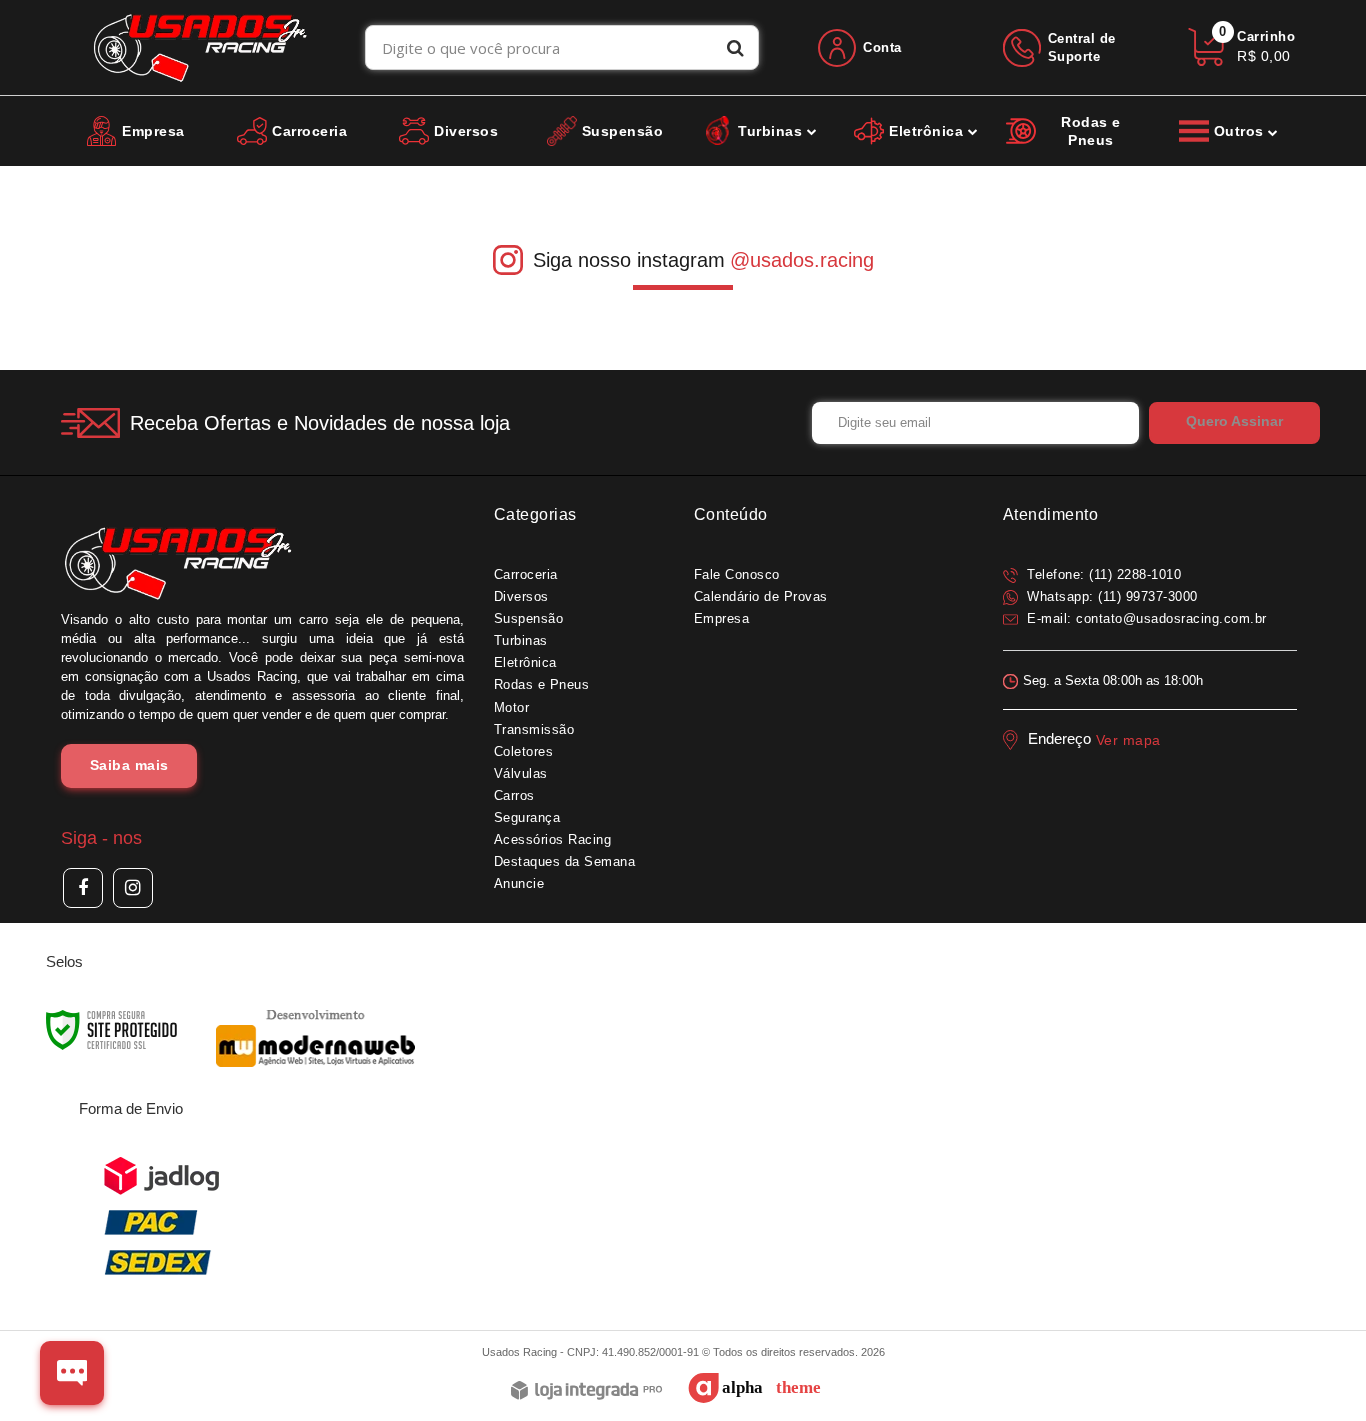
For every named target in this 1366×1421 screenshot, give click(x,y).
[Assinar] (1234, 423)
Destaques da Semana (565, 861)
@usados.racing (802, 260)
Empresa (722, 618)
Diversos (521, 596)
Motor (512, 707)
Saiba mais (129, 765)
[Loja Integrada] (586, 1391)
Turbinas (521, 640)
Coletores (524, 751)
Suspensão (529, 618)
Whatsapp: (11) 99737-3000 (1110, 596)
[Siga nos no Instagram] (133, 888)
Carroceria (526, 574)
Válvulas (521, 773)
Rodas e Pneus (542, 684)
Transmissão (534, 729)
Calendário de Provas (761, 596)
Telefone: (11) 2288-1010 (1102, 574)
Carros (514, 795)
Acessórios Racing (553, 839)
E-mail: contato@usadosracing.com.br (1145, 618)
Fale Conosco (737, 574)
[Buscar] (735, 47)
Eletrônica (525, 662)
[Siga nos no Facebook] (83, 888)
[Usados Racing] (200, 47)
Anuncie (519, 883)
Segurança (527, 817)
